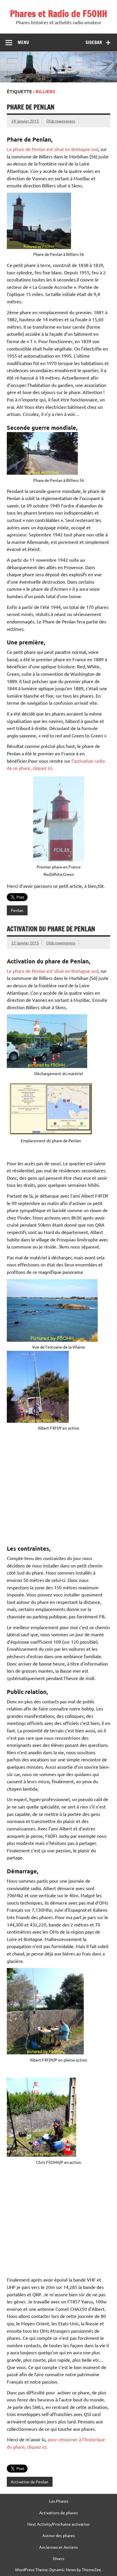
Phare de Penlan (31, 107)
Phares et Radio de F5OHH (58, 14)
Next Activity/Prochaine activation (58, 2524)
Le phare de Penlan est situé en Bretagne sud (53, 149)
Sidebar (94, 42)
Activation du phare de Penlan (51, 929)
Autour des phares (58, 2535)
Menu (23, 42)
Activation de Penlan (30, 2482)
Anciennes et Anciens (58, 2547)
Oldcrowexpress (61, 121)
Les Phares (59, 2501)
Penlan (17, 910)
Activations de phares (58, 2513)
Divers (58, 2558)
